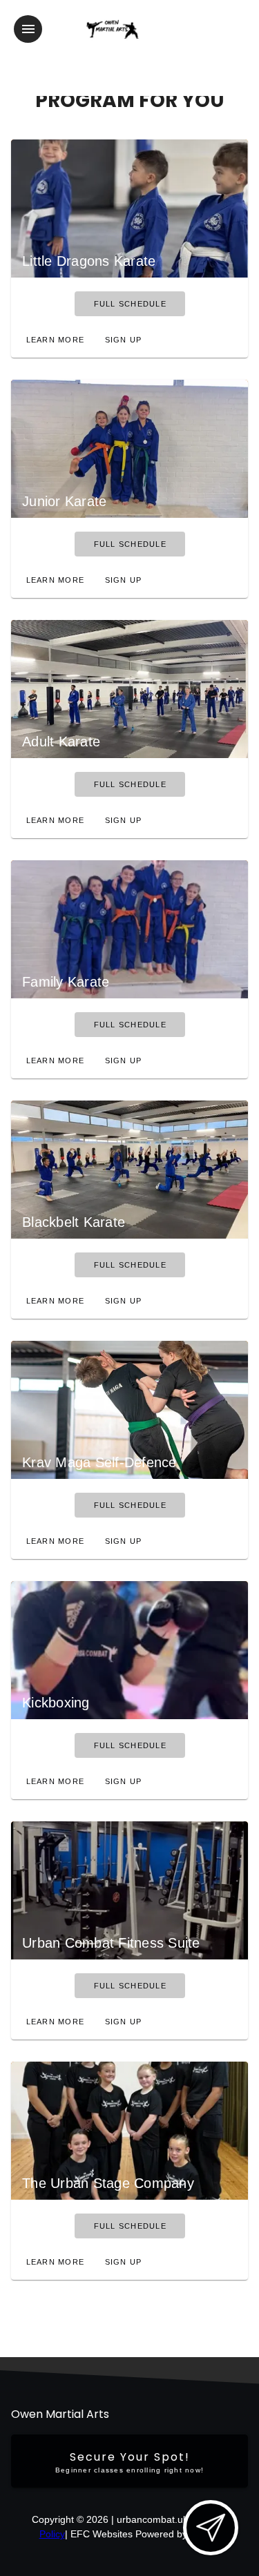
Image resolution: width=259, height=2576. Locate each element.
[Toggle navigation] (28, 29)
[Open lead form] (211, 2528)
